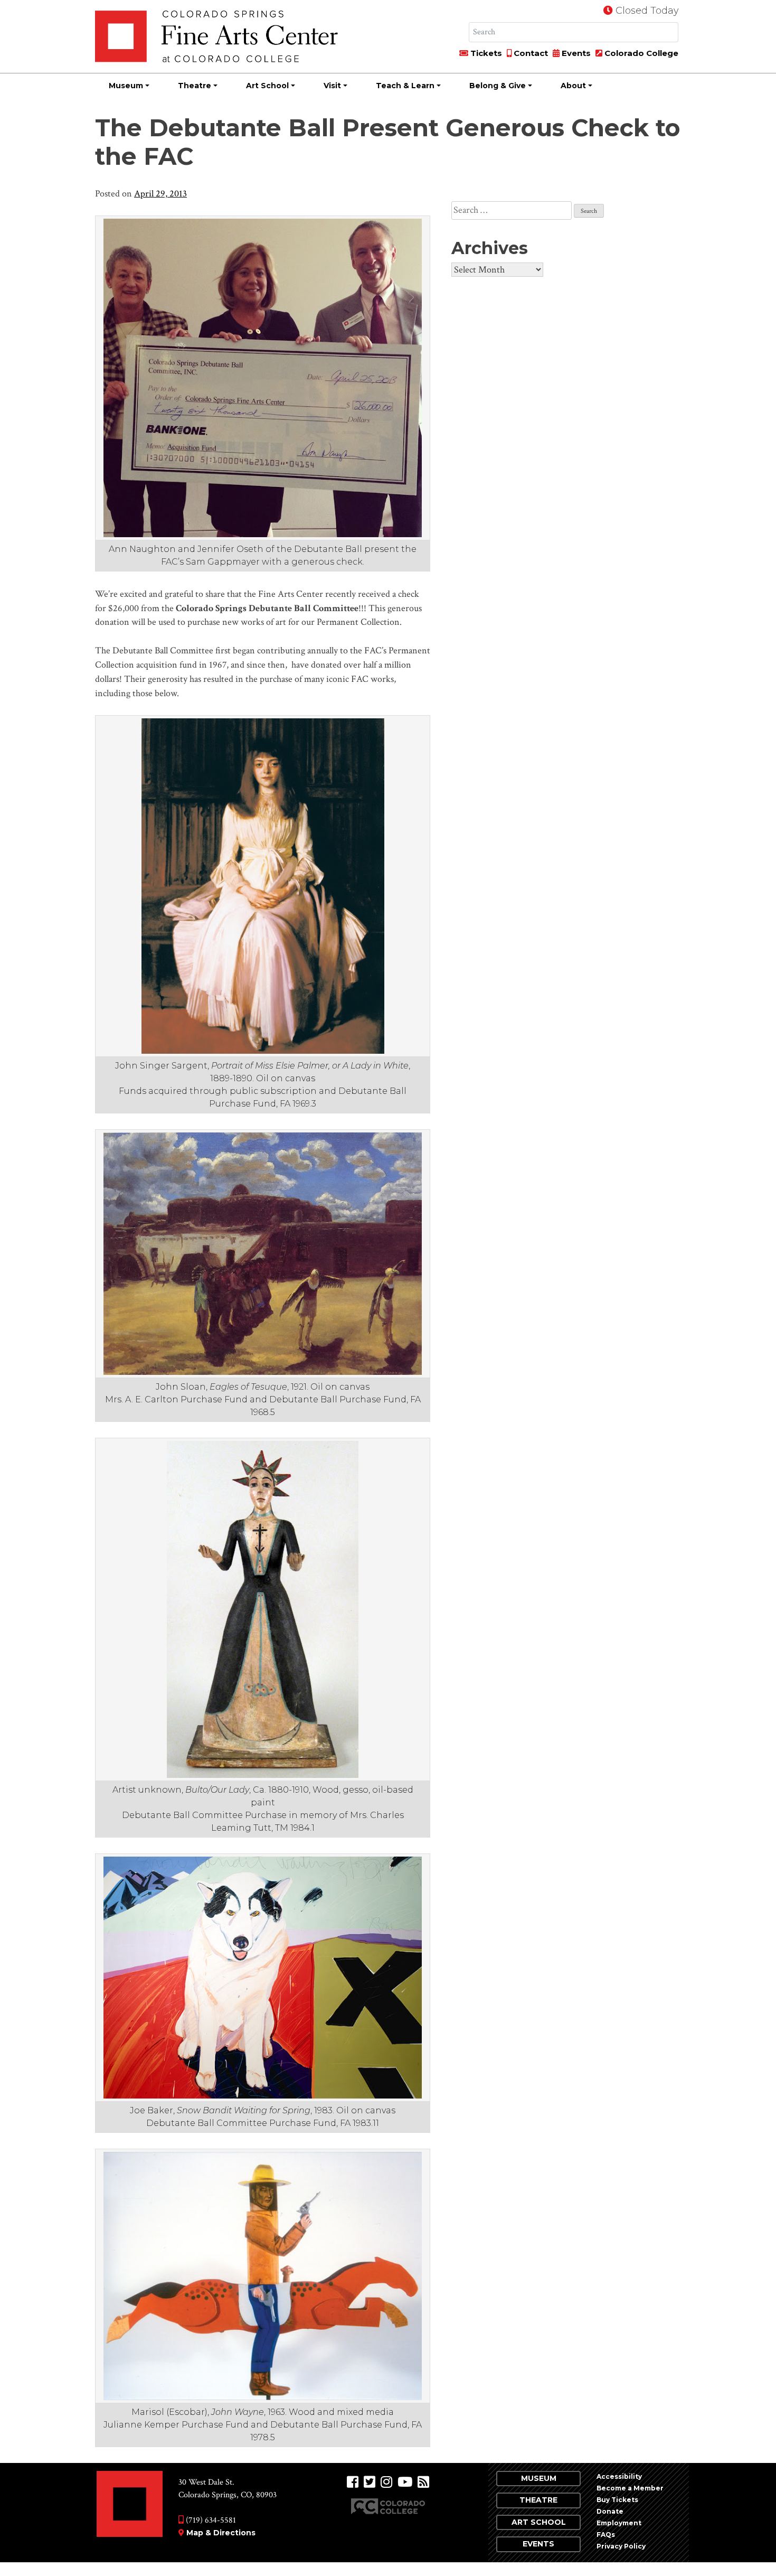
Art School (267, 86)
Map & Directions (221, 2533)
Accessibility (619, 2476)
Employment (619, 2523)
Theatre (195, 86)
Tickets (485, 53)
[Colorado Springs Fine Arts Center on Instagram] (386, 2482)
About (573, 86)
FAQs (606, 2535)
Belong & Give (498, 86)
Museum (126, 86)
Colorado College (640, 53)
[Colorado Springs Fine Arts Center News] (423, 2482)
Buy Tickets (617, 2500)
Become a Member (630, 2488)
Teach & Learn (405, 86)
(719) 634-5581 (210, 2520)
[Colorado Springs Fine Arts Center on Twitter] (370, 2482)
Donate (610, 2511)
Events (575, 53)
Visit (332, 86)
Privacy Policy (621, 2546)
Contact (530, 53)
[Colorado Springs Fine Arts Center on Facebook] (353, 2482)
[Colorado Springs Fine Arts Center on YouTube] (405, 2482)
